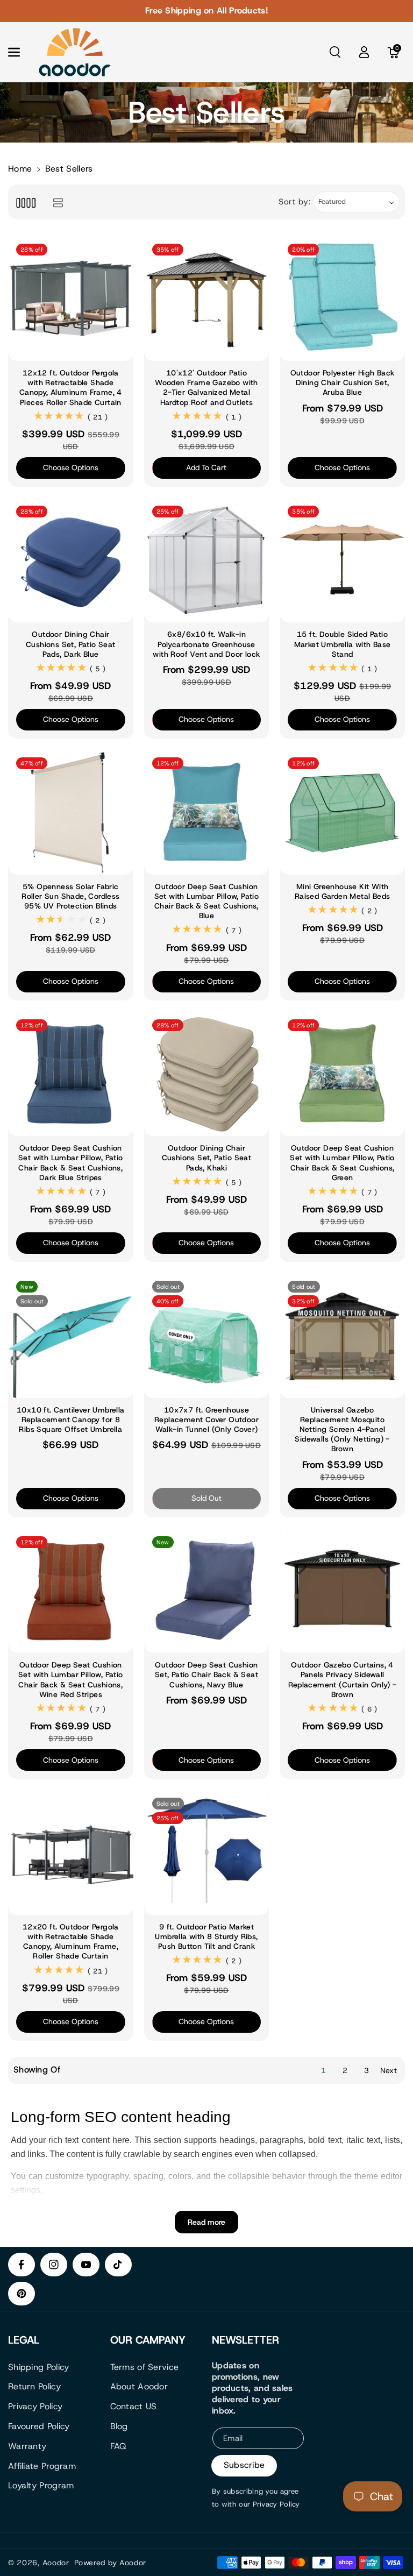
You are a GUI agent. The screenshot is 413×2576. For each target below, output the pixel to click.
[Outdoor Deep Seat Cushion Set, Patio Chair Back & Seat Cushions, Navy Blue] (207, 1591)
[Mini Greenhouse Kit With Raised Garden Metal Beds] (342, 812)
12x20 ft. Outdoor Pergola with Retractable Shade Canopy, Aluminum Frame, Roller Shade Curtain (71, 1942)
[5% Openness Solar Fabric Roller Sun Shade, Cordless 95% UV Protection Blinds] (71, 812)
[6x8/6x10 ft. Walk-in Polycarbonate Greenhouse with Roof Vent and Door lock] (207, 560)
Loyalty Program (41, 2485)
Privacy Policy (35, 2406)
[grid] (26, 202)
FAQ (119, 2446)
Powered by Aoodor (110, 2563)
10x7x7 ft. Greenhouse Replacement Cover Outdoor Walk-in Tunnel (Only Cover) (206, 1420)
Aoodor (56, 2563)
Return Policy (34, 2386)
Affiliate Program (42, 2466)
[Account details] (364, 52)
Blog (119, 2426)
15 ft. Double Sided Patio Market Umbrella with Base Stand (343, 644)
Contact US (134, 2406)
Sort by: (295, 202)
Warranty (27, 2446)
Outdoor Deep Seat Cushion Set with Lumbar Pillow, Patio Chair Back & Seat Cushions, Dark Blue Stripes (71, 1163)
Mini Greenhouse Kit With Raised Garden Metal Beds (343, 891)
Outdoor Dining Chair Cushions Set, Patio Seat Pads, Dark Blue (71, 644)
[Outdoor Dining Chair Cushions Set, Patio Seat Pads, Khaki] (207, 1074)
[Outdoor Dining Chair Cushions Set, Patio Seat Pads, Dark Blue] (71, 560)
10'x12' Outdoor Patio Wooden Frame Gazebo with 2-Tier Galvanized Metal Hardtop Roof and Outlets (206, 388)
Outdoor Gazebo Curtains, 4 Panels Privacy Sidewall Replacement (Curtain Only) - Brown (343, 1680)
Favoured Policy (39, 2426)
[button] (20, 52)
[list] (58, 202)
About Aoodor (139, 2386)
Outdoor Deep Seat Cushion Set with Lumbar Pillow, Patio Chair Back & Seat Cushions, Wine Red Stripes (71, 1680)
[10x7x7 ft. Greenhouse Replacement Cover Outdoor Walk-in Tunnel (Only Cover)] (207, 1335)
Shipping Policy (39, 2367)
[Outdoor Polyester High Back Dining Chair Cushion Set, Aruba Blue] (342, 298)
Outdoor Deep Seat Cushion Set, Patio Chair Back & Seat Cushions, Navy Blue (206, 1674)
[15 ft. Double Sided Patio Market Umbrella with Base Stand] (342, 560)
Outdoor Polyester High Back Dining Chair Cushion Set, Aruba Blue (343, 382)
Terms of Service (145, 2367)
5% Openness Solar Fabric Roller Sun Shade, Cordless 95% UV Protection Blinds (70, 896)
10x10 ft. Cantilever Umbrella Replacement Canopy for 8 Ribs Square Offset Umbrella (71, 1420)
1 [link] (323, 2070)
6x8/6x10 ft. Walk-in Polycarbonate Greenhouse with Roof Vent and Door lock (206, 644)
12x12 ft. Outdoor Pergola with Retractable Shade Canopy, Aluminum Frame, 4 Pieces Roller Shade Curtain (71, 388)
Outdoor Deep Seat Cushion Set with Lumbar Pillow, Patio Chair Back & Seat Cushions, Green (342, 1163)
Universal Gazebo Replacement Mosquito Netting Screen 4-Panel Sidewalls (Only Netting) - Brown (342, 1429)
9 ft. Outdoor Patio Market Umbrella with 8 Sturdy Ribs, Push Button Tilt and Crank (206, 1936)
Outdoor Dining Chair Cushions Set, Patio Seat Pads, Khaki (207, 1158)
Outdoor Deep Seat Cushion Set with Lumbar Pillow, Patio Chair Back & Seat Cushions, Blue (207, 901)
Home (20, 169)
